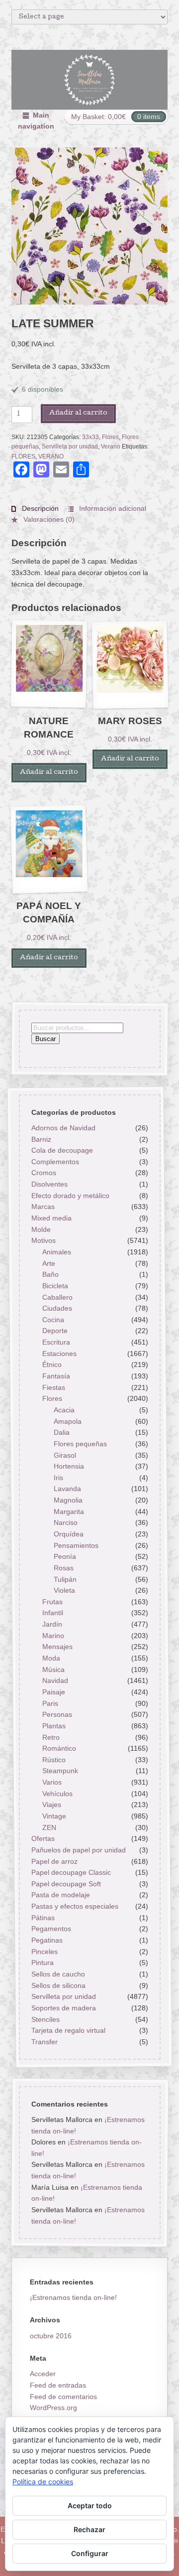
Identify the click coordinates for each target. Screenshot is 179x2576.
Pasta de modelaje (60, 1895)
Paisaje (54, 1692)
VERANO (51, 456)
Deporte (55, 1331)
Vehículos (57, 1794)
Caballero (57, 1297)
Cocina (53, 1320)
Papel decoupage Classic (71, 1872)
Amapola (68, 1421)
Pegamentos (51, 1929)
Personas (57, 1714)
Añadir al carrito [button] (49, 773)
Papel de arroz (54, 1861)
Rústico (54, 1760)
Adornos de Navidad (63, 1128)
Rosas (64, 1568)
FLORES (23, 456)
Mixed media (51, 1218)
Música (53, 1669)
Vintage (54, 1816)
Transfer (44, 2042)
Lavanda (67, 1489)
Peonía (65, 1556)
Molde (41, 1229)
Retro (51, 1737)
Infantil (53, 1613)
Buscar (45, 1039)
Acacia (64, 1410)
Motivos (43, 1240)
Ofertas (43, 1838)
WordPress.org (53, 2408)
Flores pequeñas (80, 1444)
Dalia (62, 1432)
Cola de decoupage (62, 1150)
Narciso (66, 1522)
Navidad (55, 1680)
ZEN (49, 1827)
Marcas (43, 1207)
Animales (57, 1252)
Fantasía (56, 1376)
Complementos (55, 1162)
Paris (50, 1703)
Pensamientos (76, 1545)
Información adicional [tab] (112, 508)
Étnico (52, 1364)
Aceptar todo (90, 2505)
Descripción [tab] (39, 508)
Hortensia (69, 1466)
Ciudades (57, 1308)
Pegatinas (46, 1940)
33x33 (90, 437)
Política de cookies (43, 2482)
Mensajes (57, 1647)
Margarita (69, 1512)
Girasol (65, 1455)
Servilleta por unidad (70, 447)
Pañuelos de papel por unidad (78, 1850)
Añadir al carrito (78, 413)
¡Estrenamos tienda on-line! (73, 2297)
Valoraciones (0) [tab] (48, 519)
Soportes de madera (63, 2008)
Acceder (43, 2374)
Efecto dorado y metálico (70, 1196)
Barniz (41, 1139)
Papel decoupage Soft (66, 1884)
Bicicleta (55, 1286)
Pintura (42, 1963)
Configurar (90, 2553)
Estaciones (59, 1354)
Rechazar (89, 2529)
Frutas (52, 1602)
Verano (111, 447)
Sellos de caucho (58, 1974)
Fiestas (54, 1387)
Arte (49, 1263)
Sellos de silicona (58, 1985)
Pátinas (43, 1918)
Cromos (43, 1173)
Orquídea (69, 1534)
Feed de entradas (58, 2385)
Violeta (64, 1590)
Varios (52, 1782)
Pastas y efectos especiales (74, 1906)
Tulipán (65, 1579)
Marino (53, 1636)
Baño (50, 1274)
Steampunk (60, 1771)
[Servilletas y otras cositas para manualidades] (90, 80)
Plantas (54, 1726)
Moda (51, 1658)
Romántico (59, 1748)
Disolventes (49, 1184)
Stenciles (45, 2019)
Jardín (52, 1624)
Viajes (52, 1805)
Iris (58, 1478)
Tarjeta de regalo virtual (68, 2030)
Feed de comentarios (63, 2397)
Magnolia (68, 1500)
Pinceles (44, 1952)
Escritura (56, 1342)
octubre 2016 (51, 2336)
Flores (110, 437)
